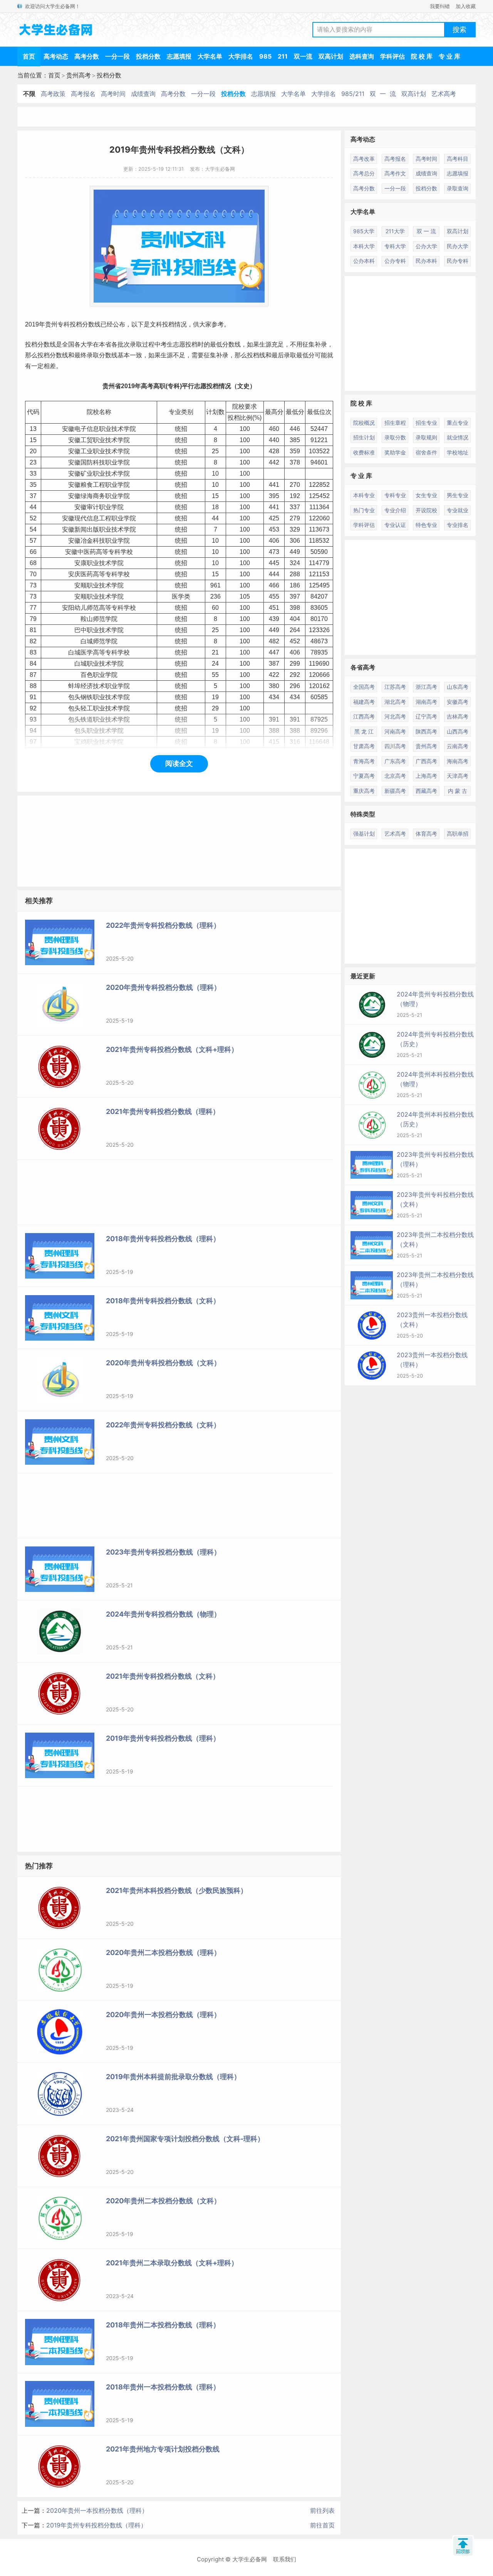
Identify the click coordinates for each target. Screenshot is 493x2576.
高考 (147, 386)
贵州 (51, 324)
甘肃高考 (364, 746)
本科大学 (364, 246)
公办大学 (426, 246)
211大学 (395, 231)
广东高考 (395, 761)
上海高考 (426, 776)
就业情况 (458, 437)
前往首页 (322, 2525)
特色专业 (426, 525)
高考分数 (87, 56)
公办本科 (364, 261)
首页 (29, 56)
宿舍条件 (426, 452)
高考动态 (56, 56)
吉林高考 (458, 716)
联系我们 (285, 2559)
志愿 (179, 344)
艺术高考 (444, 94)
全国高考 (364, 687)
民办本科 (426, 261)
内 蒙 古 (458, 791)
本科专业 (364, 495)
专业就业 (458, 510)
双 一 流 (383, 94)
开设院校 (426, 510)
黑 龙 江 (364, 731)
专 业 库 (449, 56)
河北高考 (395, 716)
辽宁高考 (426, 716)
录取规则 (426, 437)
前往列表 (322, 2510)
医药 (90, 552)
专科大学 (395, 246)
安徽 (68, 429)
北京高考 (395, 776)
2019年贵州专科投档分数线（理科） (96, 2525)
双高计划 (331, 56)
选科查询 (362, 56)
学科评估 (392, 56)
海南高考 (458, 761)
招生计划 (364, 437)
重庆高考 (364, 791)
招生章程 (395, 423)
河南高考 (395, 731)
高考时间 (113, 94)
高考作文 (395, 173)
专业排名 (458, 525)
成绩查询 (143, 94)
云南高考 (458, 746)
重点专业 (458, 423)
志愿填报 (179, 56)
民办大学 (458, 246)
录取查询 (458, 188)
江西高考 (364, 716)
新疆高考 (395, 791)
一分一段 (117, 56)
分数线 (91, 324)
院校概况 (364, 423)
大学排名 (241, 56)
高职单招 (458, 834)
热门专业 (364, 510)
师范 (93, 608)
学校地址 (458, 452)
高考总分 (364, 173)
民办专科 (458, 261)
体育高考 (426, 834)
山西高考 (458, 731)
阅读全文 (179, 763)
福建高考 (364, 702)
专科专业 (395, 495)
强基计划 (364, 834)
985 (265, 56)
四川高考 (395, 746)
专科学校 (121, 552)
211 (283, 56)
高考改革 (364, 159)
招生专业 (426, 423)
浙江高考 (426, 687)
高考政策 (53, 94)
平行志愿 (194, 386)
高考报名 (83, 94)
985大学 (364, 231)
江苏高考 (395, 687)
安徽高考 (458, 702)
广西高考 (426, 761)
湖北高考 (395, 702)
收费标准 (364, 452)
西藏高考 (426, 791)
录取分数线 (102, 355)
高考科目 (458, 159)
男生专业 (458, 495)
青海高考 (364, 761)
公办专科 (395, 261)
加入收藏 (466, 6)
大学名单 (210, 56)
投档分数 (148, 56)
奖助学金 (395, 452)
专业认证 (395, 525)
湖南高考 (426, 702)
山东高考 (458, 687)
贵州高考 (79, 75)
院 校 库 (422, 56)
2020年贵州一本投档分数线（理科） (97, 2510)
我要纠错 (440, 6)
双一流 (303, 56)
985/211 (353, 94)
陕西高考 (426, 731)
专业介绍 (395, 510)
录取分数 (395, 437)
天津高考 (458, 776)
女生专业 (426, 495)
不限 (29, 94)
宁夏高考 (364, 776)
